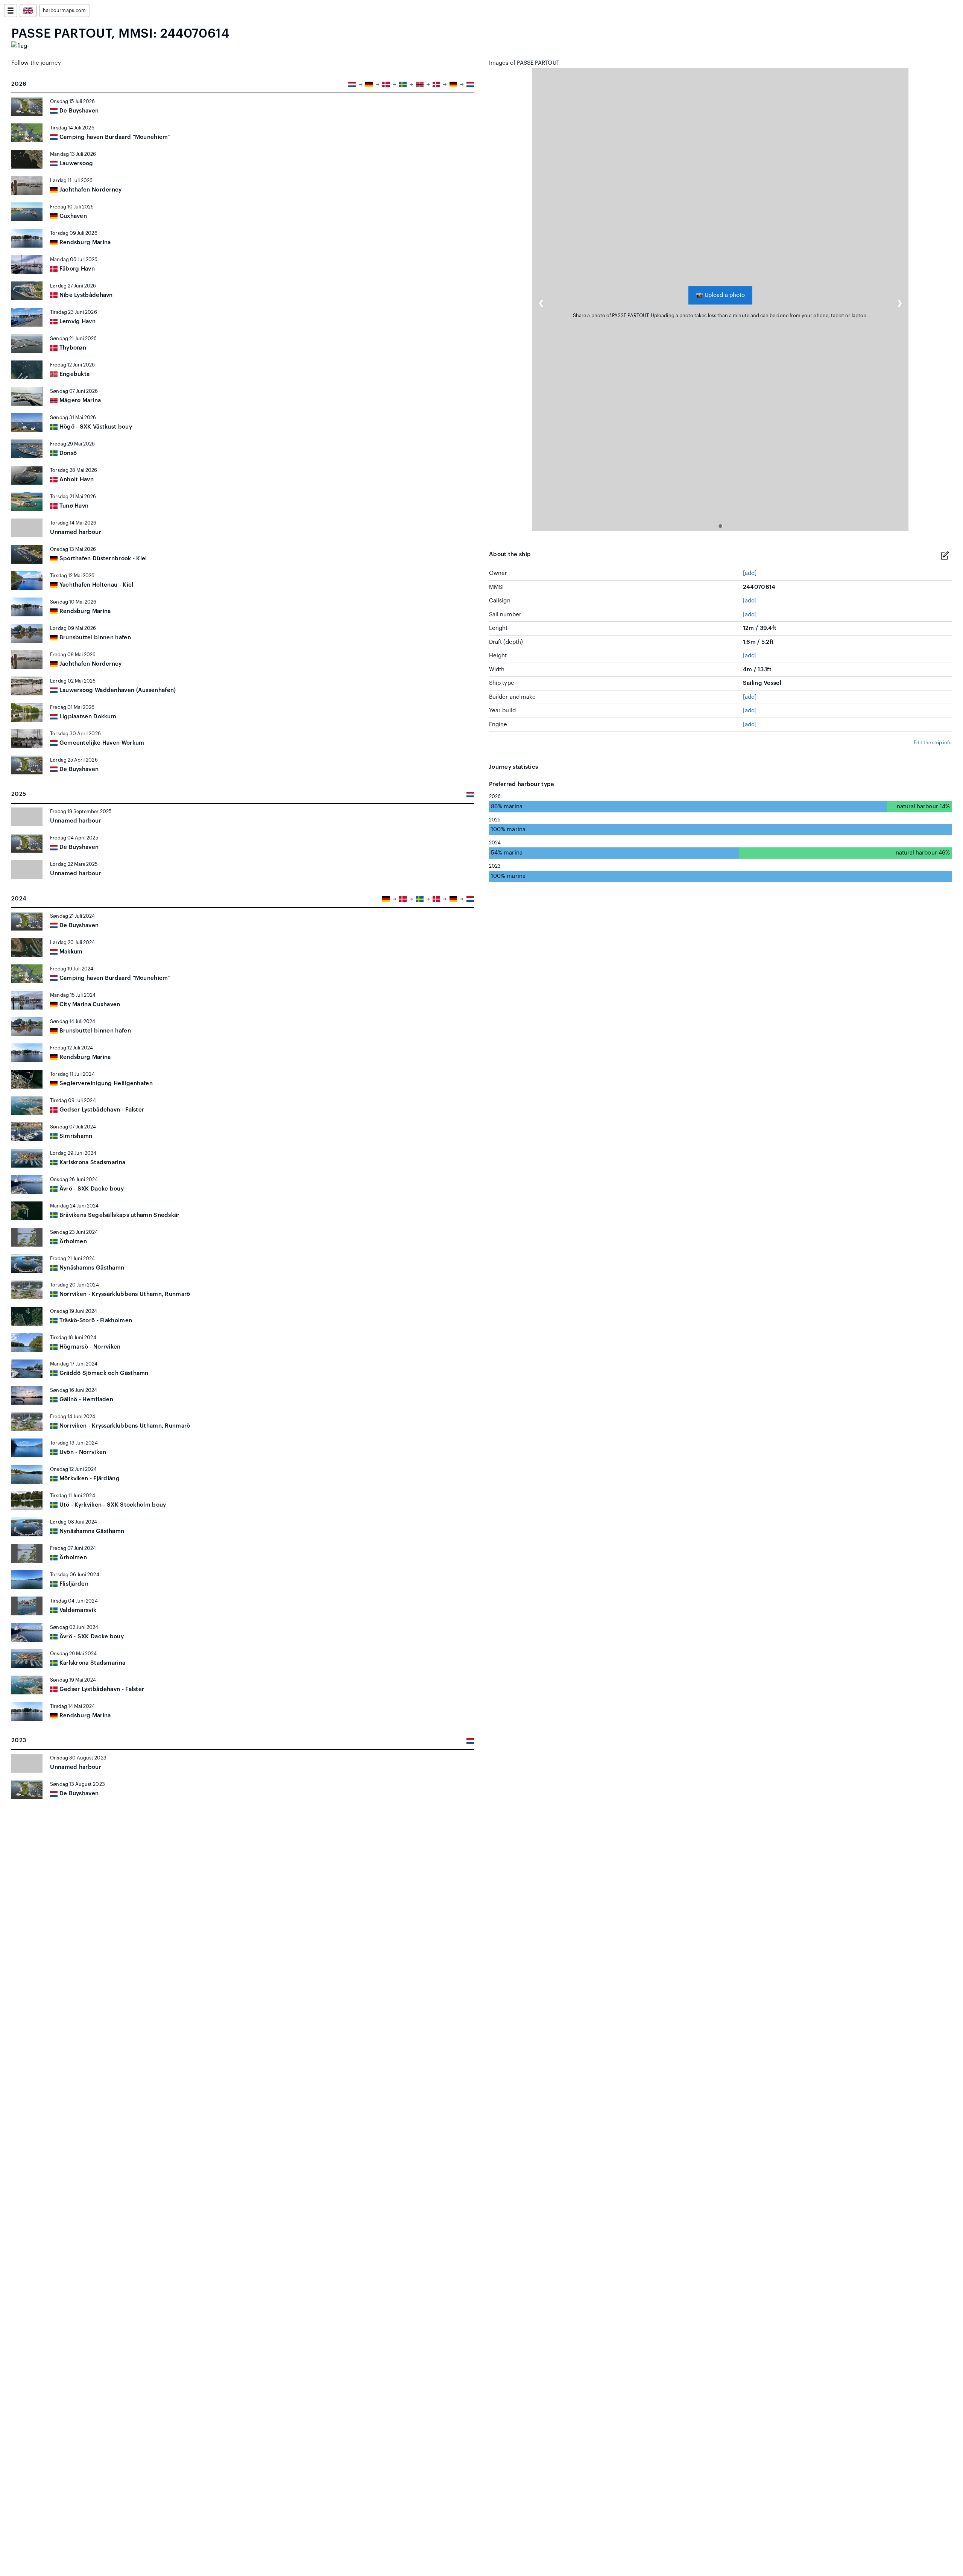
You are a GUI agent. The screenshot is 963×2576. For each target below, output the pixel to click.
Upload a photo (720, 295)
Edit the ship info (933, 743)
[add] (750, 573)
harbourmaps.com (64, 11)
